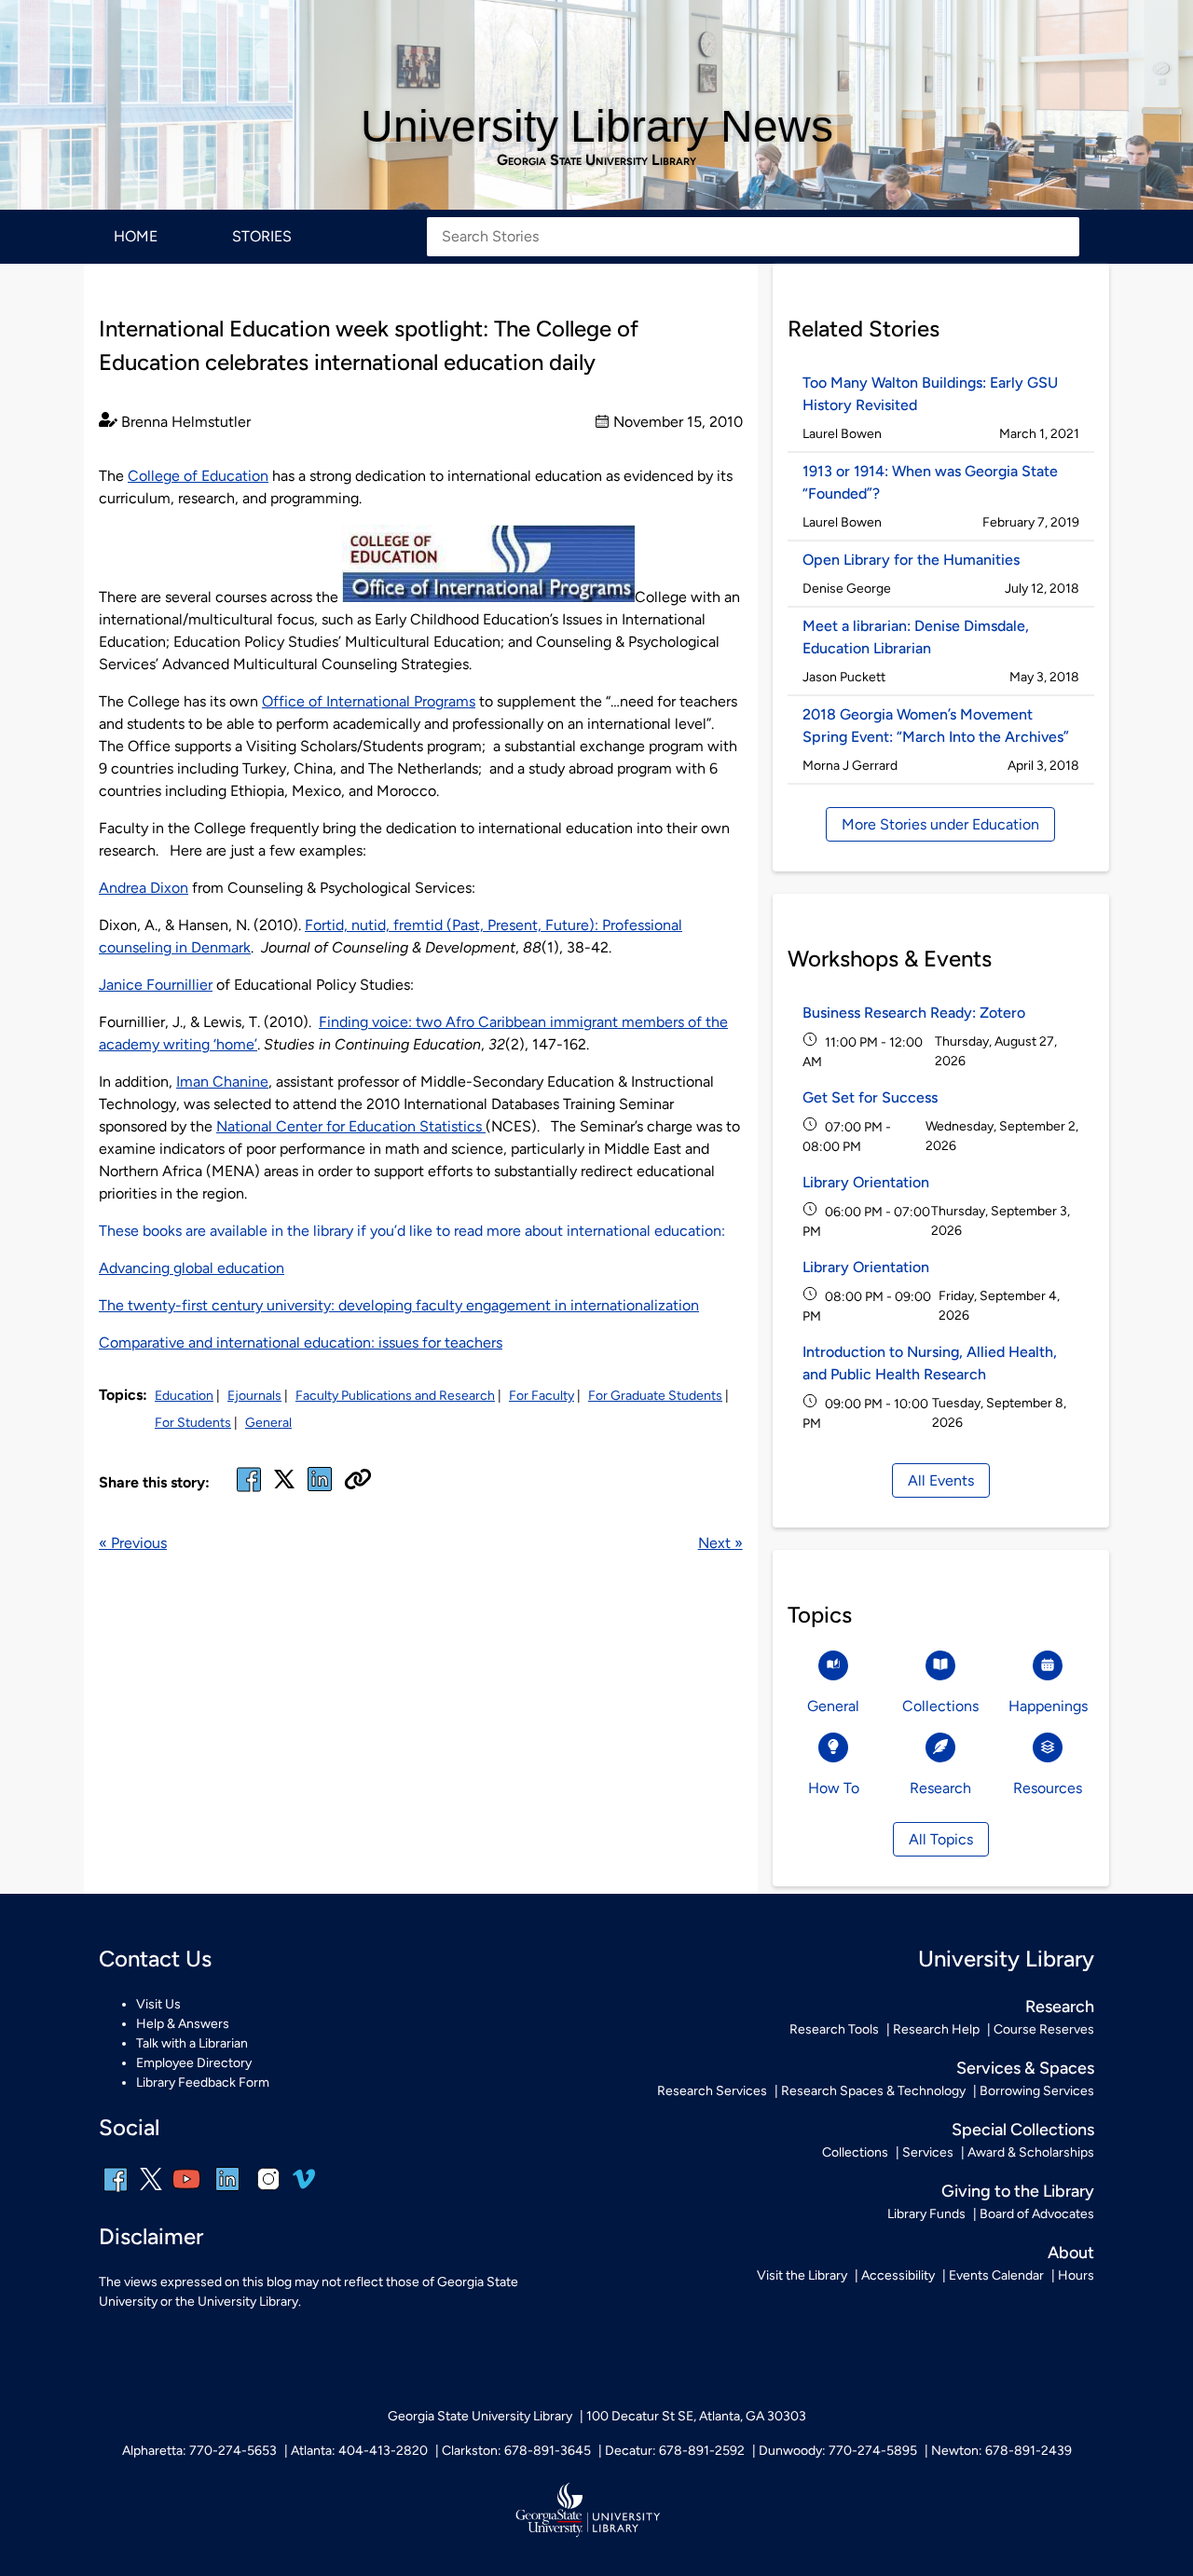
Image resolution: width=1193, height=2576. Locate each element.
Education (184, 1396)
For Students (193, 1423)
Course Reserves (1044, 2029)
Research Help (936, 2029)
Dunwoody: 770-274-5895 (838, 2451)
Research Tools (834, 2029)
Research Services (712, 2091)
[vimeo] (304, 2186)
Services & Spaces (1025, 2068)
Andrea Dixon (144, 888)
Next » (720, 1543)
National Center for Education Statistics (351, 1126)
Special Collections (1023, 2130)
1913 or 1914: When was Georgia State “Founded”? (930, 482)
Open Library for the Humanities (911, 560)
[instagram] (268, 2192)
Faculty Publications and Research (395, 1396)
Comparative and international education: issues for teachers (301, 1343)
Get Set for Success (870, 1097)
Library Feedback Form (203, 2083)
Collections (855, 2152)
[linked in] (320, 1491)
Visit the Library (802, 2275)
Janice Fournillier (156, 985)
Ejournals (254, 1396)
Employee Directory (194, 2063)
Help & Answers (183, 2024)
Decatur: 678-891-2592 (675, 2451)
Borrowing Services (1037, 2091)
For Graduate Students (655, 1396)
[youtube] (186, 2192)
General (268, 1423)
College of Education (198, 476)
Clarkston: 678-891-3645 (516, 2451)
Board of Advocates (1037, 2214)
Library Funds (926, 2214)
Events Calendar (996, 2275)
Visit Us (158, 2004)
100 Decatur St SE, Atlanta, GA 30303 (696, 2416)
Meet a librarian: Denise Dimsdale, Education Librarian (916, 637)
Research (1060, 2007)
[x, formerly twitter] (284, 1485)
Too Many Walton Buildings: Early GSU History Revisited (930, 394)
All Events (941, 1480)
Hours (1076, 2275)
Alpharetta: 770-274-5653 (199, 2451)
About (1071, 2253)
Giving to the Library (1018, 2191)
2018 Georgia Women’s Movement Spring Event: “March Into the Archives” (936, 726)
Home (136, 236)
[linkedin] (227, 2192)
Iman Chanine (222, 1082)
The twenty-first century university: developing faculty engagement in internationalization (399, 1305)
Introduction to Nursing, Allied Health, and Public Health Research (930, 1363)
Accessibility (898, 2275)
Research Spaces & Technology (873, 2091)
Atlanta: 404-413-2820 (359, 2451)
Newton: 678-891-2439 (1001, 2451)
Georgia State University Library (596, 160)
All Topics (941, 1839)
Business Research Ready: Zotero (914, 1013)
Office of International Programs (369, 701)
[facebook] (249, 1491)
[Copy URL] (358, 1481)
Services (928, 2152)
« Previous (133, 1543)
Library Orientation (866, 1182)
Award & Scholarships (1031, 2152)
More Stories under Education (940, 824)
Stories (262, 236)
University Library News (597, 126)
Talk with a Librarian (192, 2043)
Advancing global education (192, 1268)
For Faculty (542, 1396)
